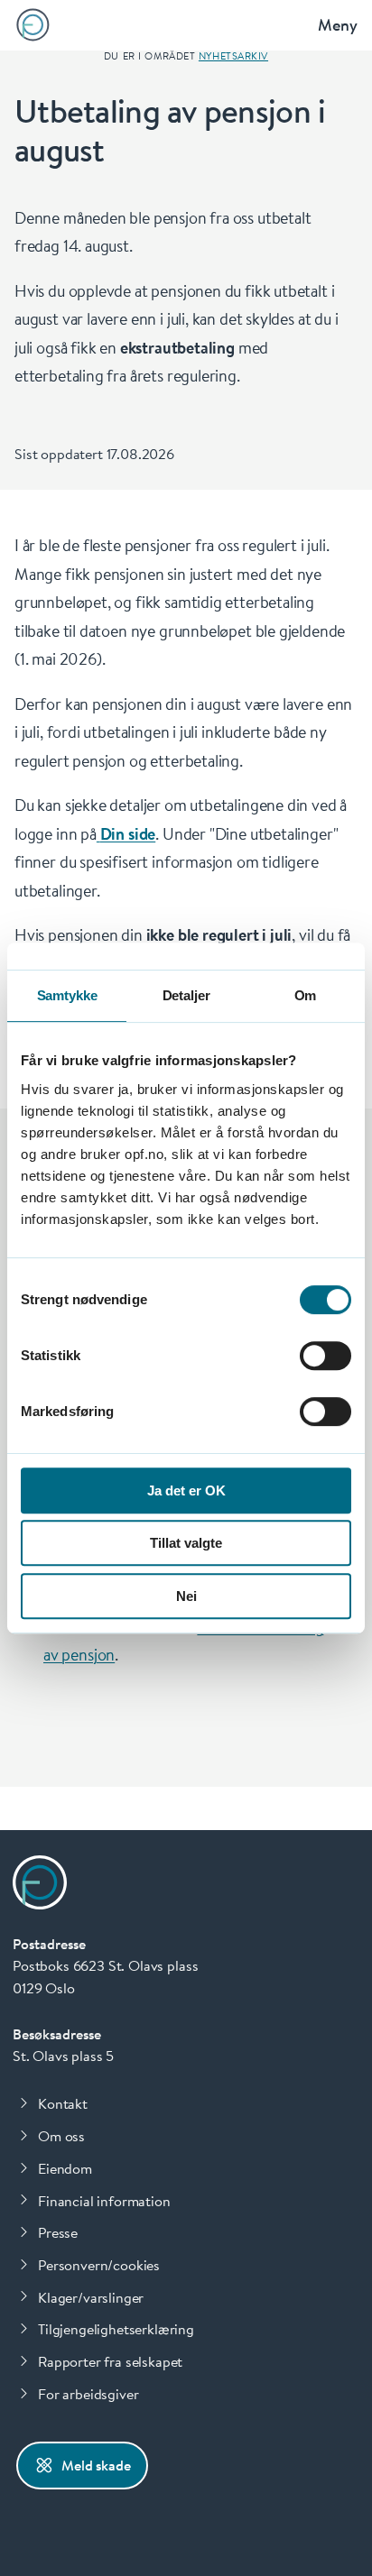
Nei (186, 1596)
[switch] (325, 1356)
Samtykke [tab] (67, 995)
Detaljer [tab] (186, 995)
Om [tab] (306, 995)
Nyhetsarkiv (233, 56)
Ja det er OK (186, 1490)
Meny (338, 24)
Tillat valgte (186, 1543)
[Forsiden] (33, 25)
